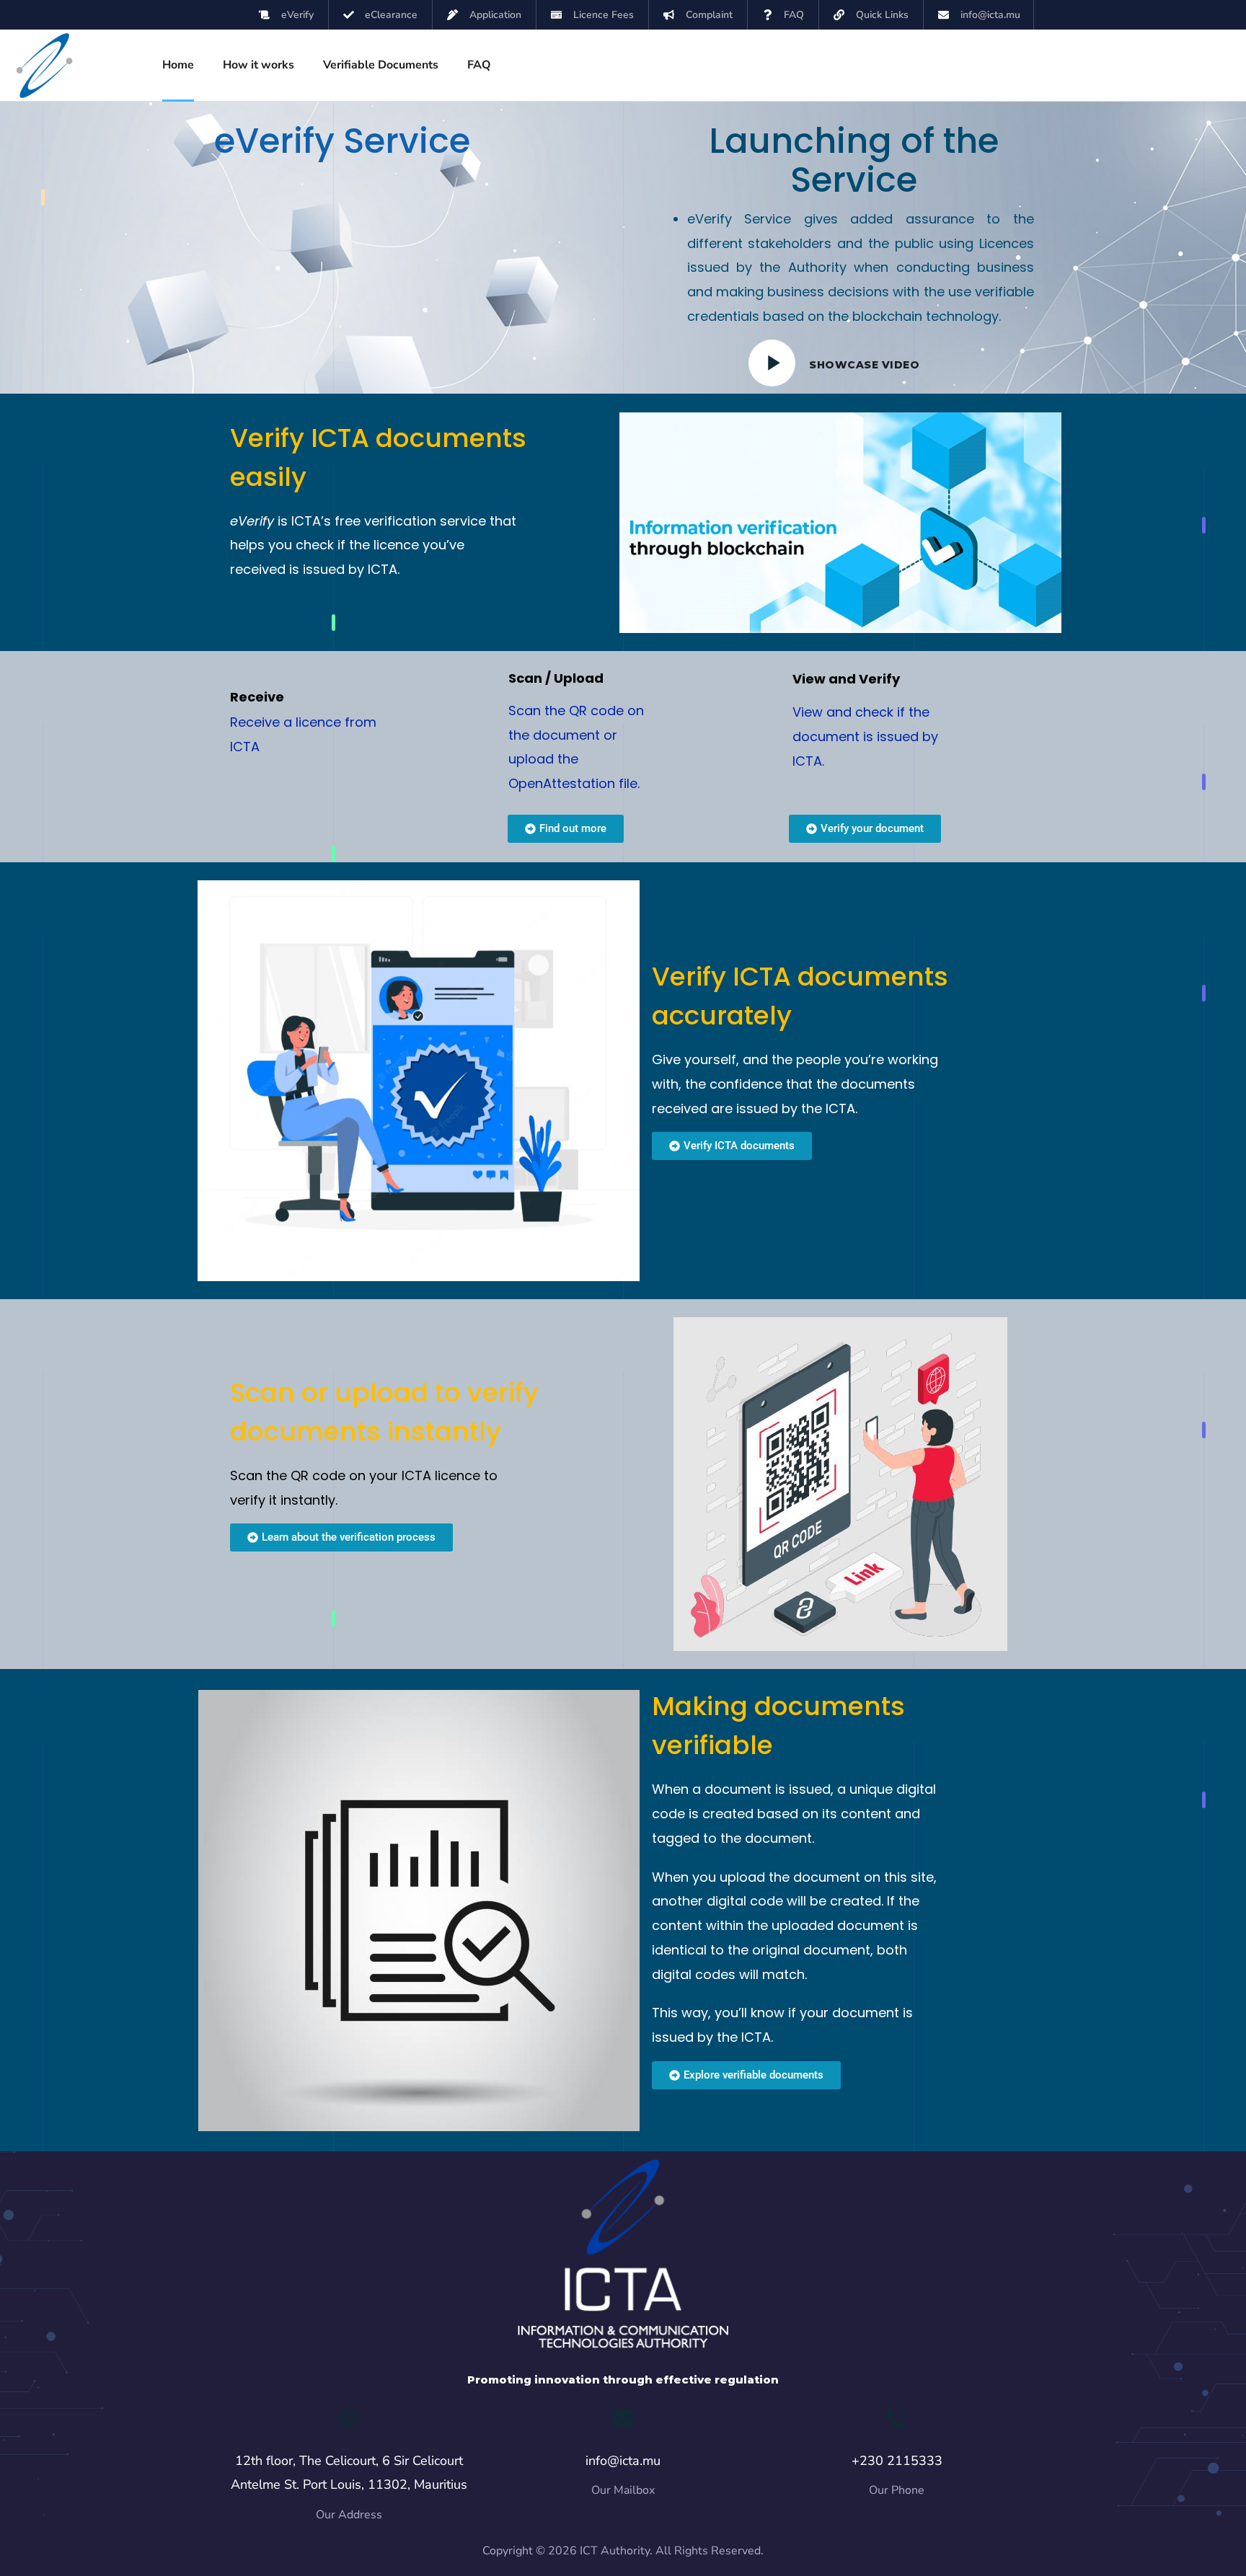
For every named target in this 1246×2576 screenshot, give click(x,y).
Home (178, 65)
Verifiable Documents (381, 65)
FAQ (479, 65)
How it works (259, 65)
